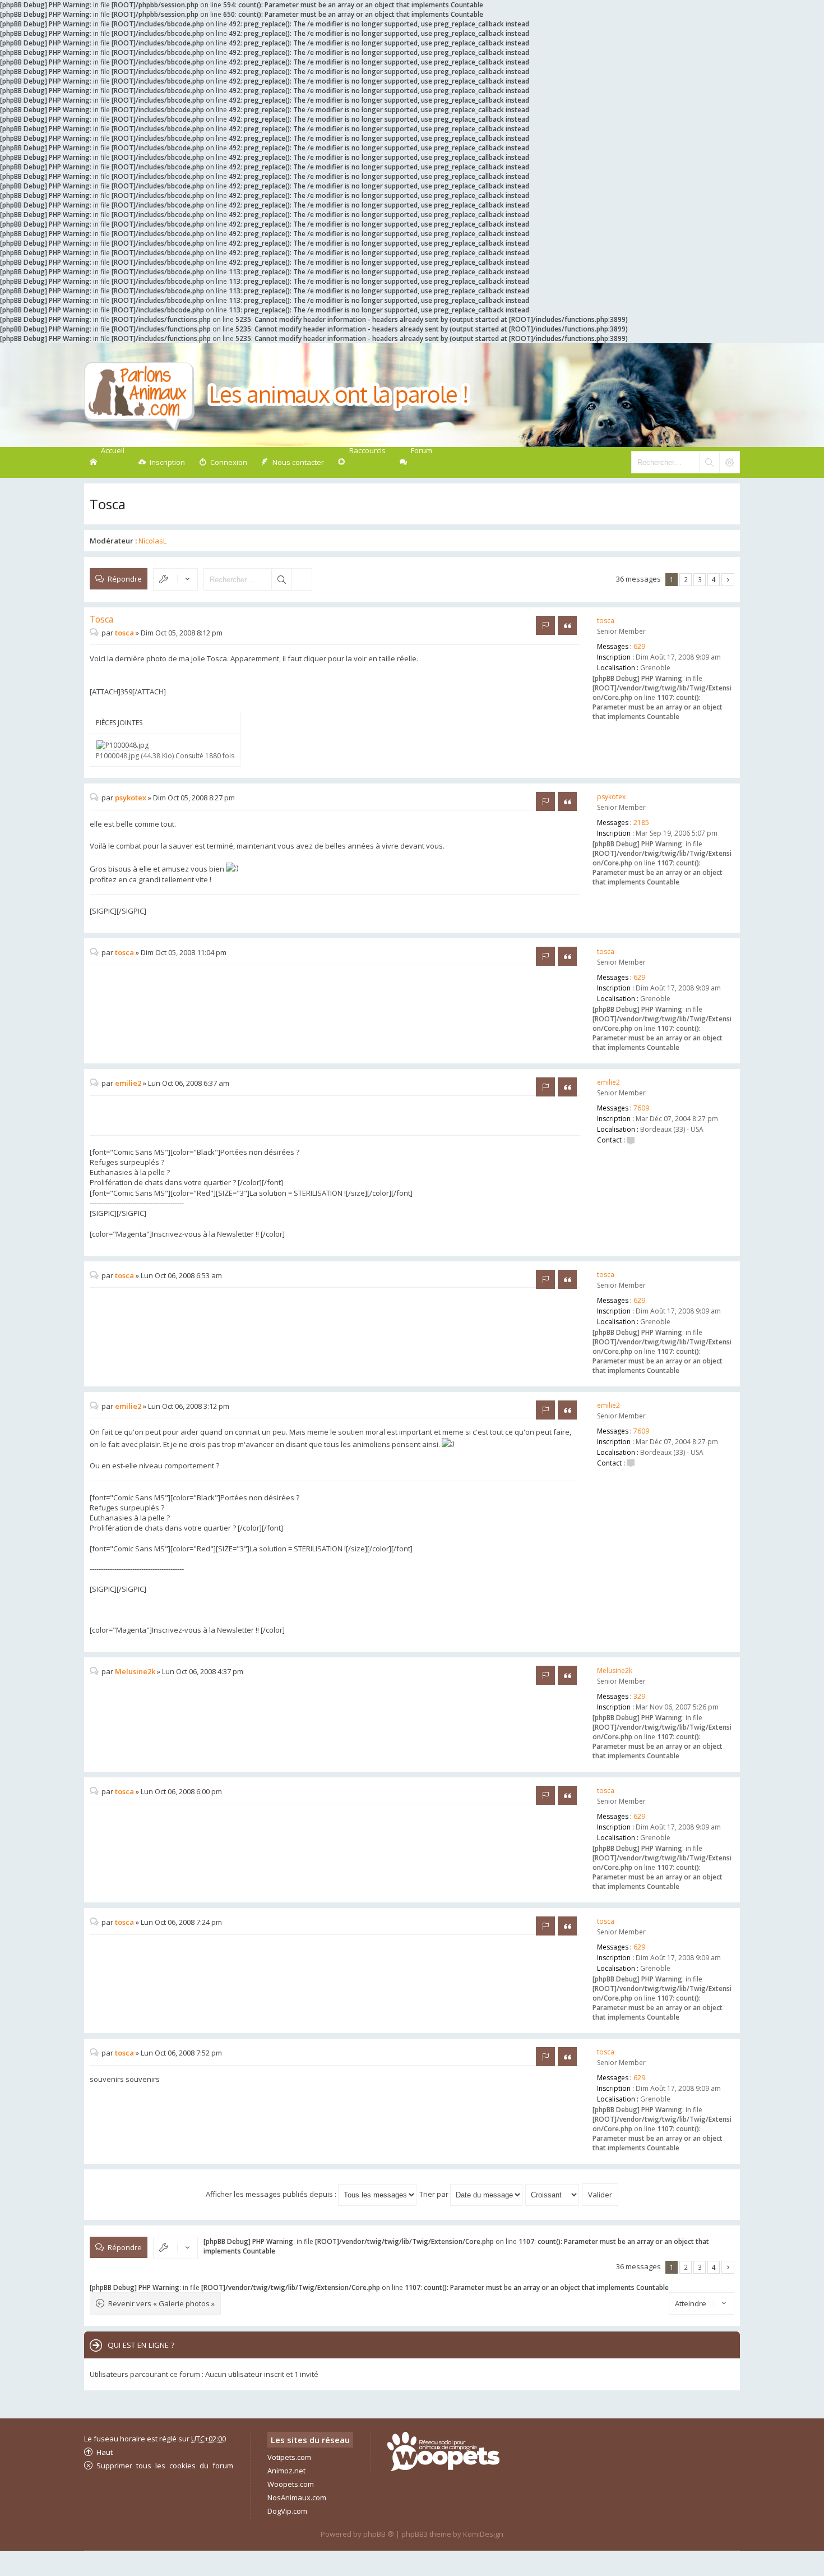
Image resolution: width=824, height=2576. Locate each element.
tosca (606, 621)
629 (639, 646)
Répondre (125, 579)
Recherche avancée (302, 579)
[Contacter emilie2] (631, 1140)
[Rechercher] (709, 462)
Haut (105, 2452)
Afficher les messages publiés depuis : (272, 2194)
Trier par (435, 2194)
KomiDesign (483, 2534)
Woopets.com (291, 2484)
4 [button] (714, 579)
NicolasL (152, 541)
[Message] (96, 633)
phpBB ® (379, 2534)
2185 (641, 822)
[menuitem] (162, 462)
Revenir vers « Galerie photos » (161, 2303)
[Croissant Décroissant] (553, 2194)
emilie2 (608, 1082)
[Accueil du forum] (277, 395)
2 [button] (686, 579)
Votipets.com (289, 2457)
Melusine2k (615, 1671)
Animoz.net (286, 2471)
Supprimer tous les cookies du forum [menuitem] (165, 2465)
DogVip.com (287, 2511)
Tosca (108, 504)
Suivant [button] (728, 580)
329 (639, 1696)
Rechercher (281, 579)
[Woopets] (443, 2468)
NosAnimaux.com (297, 2497)
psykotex (611, 797)
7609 (641, 1108)
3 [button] (700, 579)
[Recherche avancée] (729, 462)
